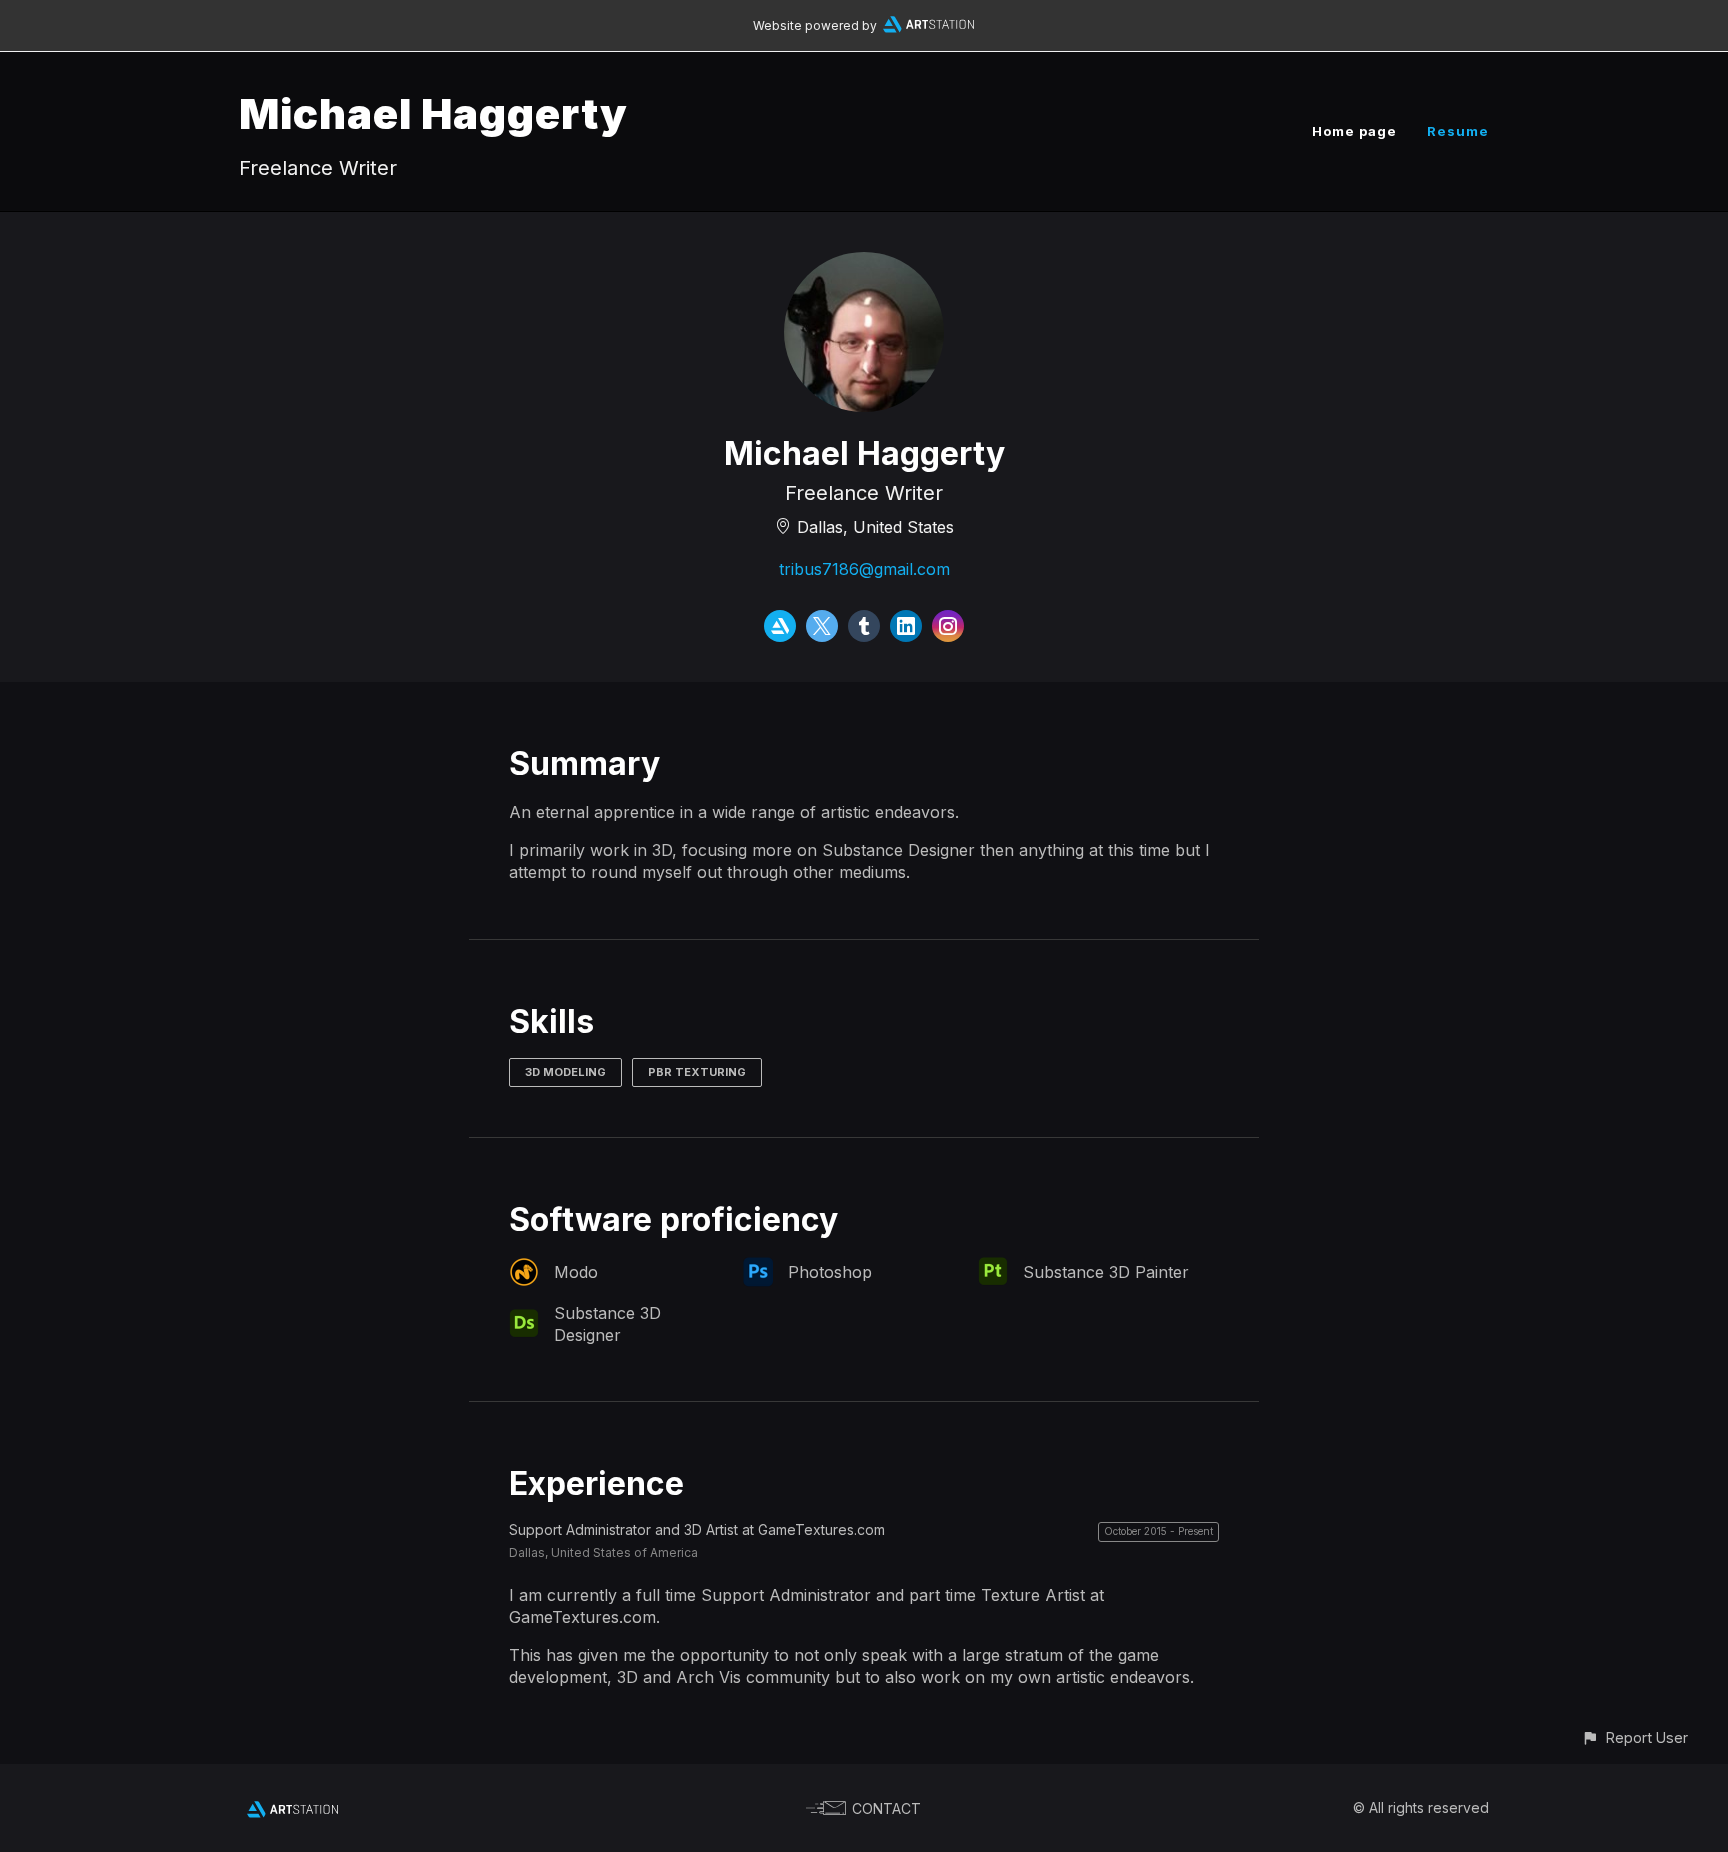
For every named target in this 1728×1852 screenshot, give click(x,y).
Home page (1354, 131)
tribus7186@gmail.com (864, 569)
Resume (1458, 131)
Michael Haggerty (433, 113)
